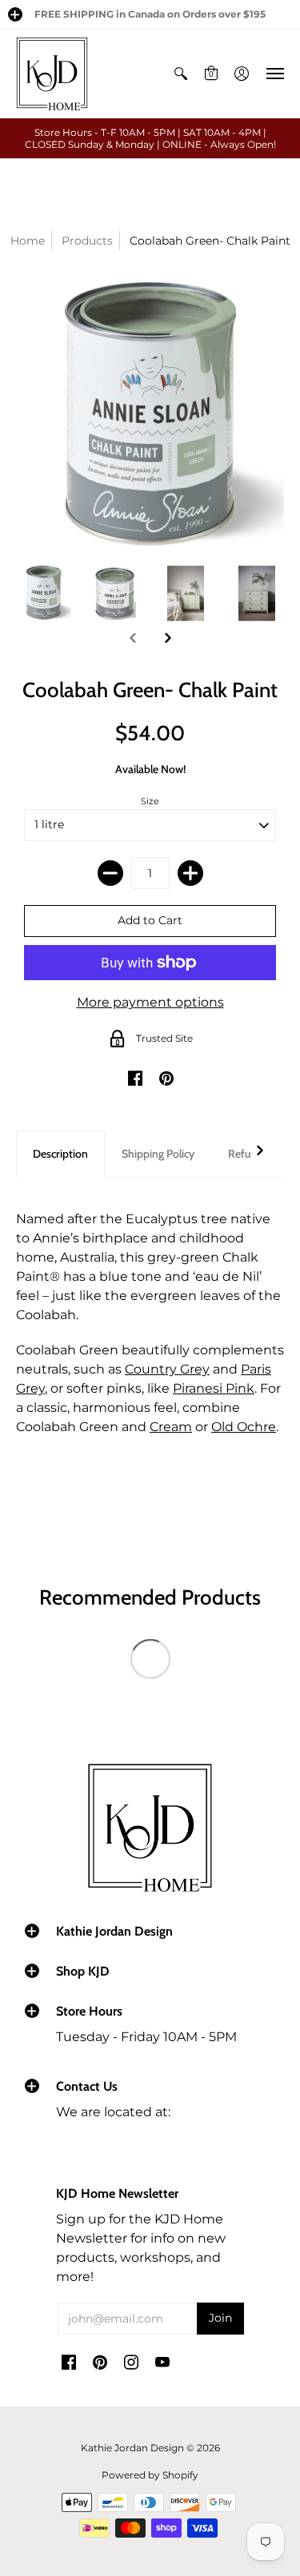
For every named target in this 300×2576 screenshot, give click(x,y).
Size (150, 801)
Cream (171, 1427)
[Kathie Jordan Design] (52, 74)
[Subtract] (110, 873)
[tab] (60, 1154)
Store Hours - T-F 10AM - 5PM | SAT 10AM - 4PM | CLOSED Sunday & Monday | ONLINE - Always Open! (150, 138)
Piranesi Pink (214, 1388)
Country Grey (167, 1369)
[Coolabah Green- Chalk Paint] (44, 594)
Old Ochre (244, 1427)
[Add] (190, 873)
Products (87, 241)
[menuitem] (181, 74)
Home (28, 241)
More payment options (150, 1002)
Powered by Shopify (150, 2475)
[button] (15, 14)
